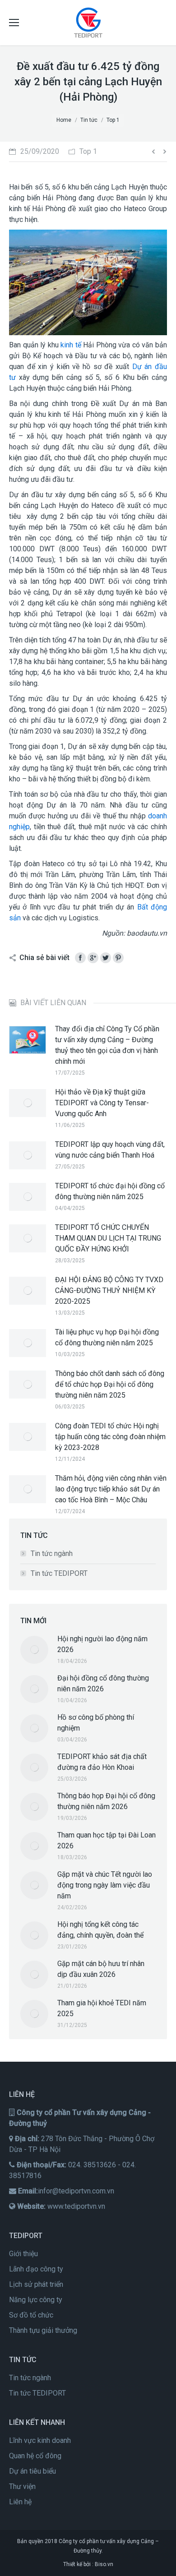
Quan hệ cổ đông (35, 2456)
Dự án (142, 367)
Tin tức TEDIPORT (59, 1573)
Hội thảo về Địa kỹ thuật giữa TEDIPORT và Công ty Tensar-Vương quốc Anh (102, 1103)
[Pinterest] (118, 958)
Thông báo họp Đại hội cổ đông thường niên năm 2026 (106, 1801)
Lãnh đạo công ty (36, 2269)
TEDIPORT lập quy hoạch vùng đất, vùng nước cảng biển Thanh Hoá (110, 1150)
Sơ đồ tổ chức (31, 2315)
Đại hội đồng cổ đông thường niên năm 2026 (103, 1683)
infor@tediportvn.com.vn (76, 2191)
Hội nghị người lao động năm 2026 (102, 1644)
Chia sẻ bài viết (44, 958)
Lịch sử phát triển (36, 2284)
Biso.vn (104, 2564)
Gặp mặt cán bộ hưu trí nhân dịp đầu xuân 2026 (101, 1969)
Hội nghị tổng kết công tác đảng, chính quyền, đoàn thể (100, 1930)
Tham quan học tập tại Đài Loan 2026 (107, 1840)
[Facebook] (80, 958)
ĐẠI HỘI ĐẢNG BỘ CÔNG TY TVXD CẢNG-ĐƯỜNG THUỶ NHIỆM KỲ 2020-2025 (109, 1290)
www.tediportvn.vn (76, 2206)
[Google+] (93, 958)
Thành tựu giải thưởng (43, 2330)
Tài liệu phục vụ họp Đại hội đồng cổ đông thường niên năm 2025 (107, 1337)
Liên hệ (20, 2502)
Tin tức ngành (52, 1553)
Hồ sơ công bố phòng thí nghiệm (96, 1723)
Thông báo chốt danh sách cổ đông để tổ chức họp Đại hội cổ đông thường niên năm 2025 (110, 1384)
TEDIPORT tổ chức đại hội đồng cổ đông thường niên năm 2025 (110, 1191)
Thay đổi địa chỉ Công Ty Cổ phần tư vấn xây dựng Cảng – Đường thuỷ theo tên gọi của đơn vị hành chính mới (107, 1045)
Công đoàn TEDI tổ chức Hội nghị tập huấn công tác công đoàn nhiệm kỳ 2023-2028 (110, 1437)
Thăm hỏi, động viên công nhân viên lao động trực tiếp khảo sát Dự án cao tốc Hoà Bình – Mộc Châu (111, 1489)
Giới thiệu (23, 2254)
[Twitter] (106, 958)
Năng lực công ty (36, 2300)
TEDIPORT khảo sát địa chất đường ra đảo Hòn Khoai (102, 1762)
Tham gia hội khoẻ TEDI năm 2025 (102, 2008)
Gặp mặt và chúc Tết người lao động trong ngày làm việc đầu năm (105, 1885)
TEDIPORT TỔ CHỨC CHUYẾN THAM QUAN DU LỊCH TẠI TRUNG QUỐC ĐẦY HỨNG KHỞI (108, 1238)
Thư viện (22, 2486)
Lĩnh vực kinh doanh (40, 2440)
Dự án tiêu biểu (32, 2471)
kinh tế (71, 345)
